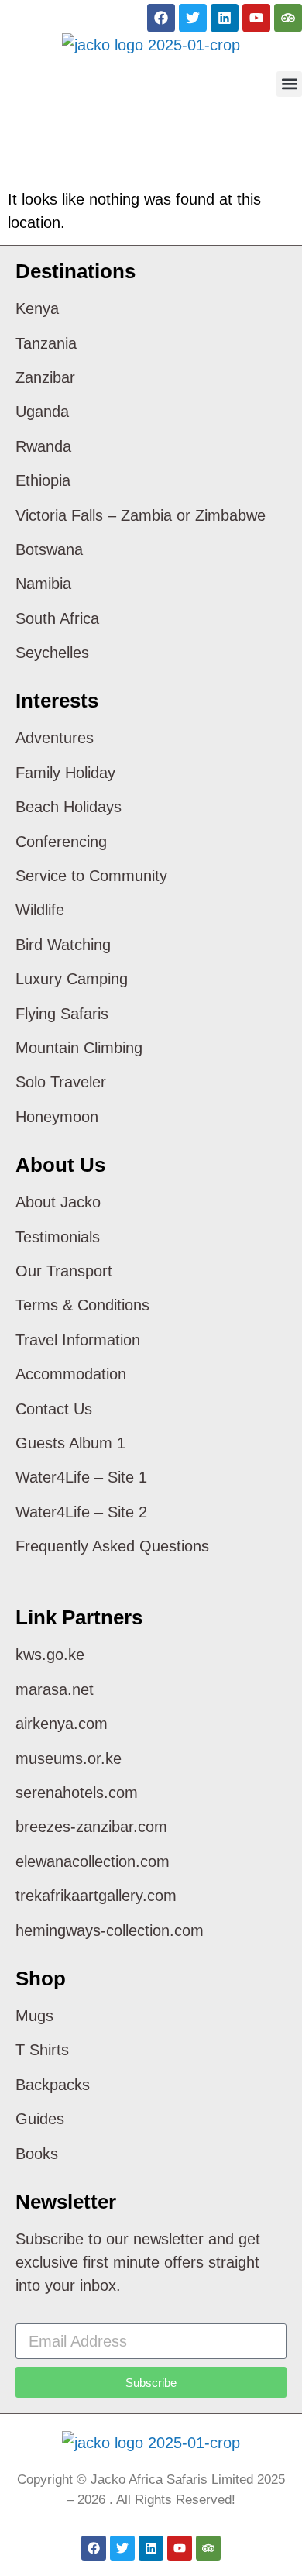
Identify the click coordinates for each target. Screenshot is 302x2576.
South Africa (57, 618)
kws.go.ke (50, 1655)
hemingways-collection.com (110, 1930)
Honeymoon (57, 1117)
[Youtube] (256, 18)
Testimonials (58, 1237)
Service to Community (91, 876)
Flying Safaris (62, 1014)
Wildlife (40, 910)
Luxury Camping (72, 979)
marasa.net (55, 1689)
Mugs (34, 2016)
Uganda (42, 412)
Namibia (43, 584)
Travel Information (78, 1340)
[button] (289, 84)
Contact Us (54, 1409)
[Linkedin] (225, 18)
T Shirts (42, 2050)
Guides (40, 2119)
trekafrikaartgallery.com (96, 1896)
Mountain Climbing (79, 1048)
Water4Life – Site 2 (81, 1512)
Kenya (37, 308)
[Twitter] (193, 18)
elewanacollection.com (93, 1861)
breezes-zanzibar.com (91, 1827)
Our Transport (64, 1271)
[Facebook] (161, 18)
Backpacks (53, 2085)
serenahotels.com (77, 1793)
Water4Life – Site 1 (81, 1477)
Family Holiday (65, 773)
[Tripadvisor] (288, 18)
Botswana (49, 549)
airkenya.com (62, 1724)
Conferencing (61, 842)
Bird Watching (63, 945)
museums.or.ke (69, 1758)
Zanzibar (45, 377)
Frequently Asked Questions (112, 1546)
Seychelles (52, 653)
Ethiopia (43, 480)
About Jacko (58, 1202)
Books (37, 2154)
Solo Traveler (61, 1082)
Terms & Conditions (82, 1305)
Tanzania (46, 343)
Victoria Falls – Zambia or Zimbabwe (141, 515)
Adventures (55, 738)
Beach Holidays (69, 807)
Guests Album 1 (70, 1443)
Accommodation (71, 1374)
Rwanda (43, 446)
